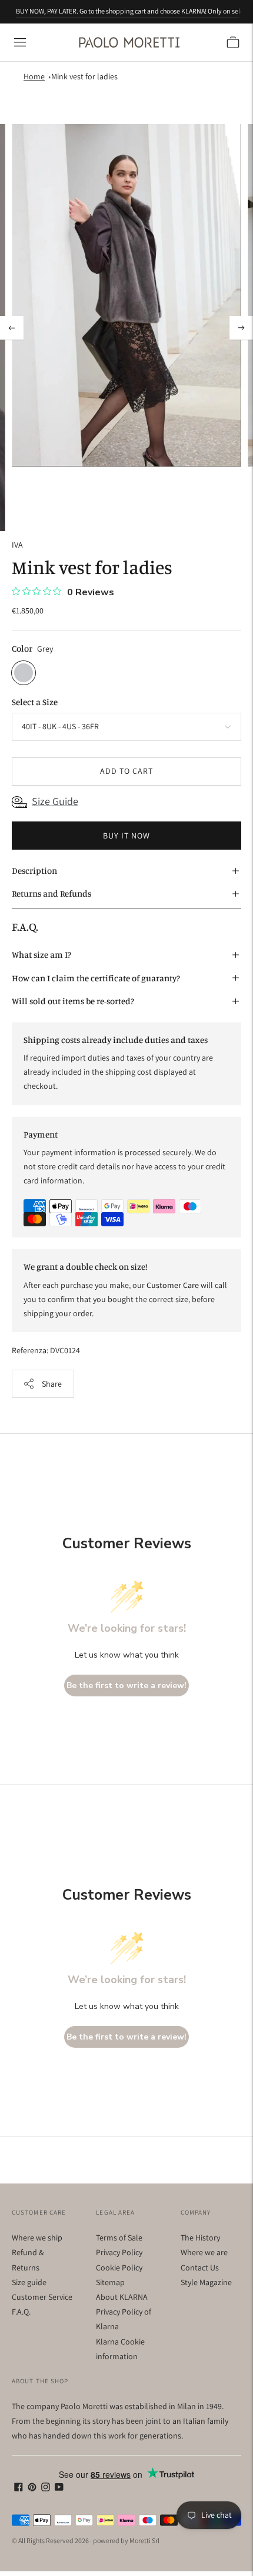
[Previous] (12, 328)
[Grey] (24, 673)
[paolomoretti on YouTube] (59, 2488)
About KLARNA (122, 2297)
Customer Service (42, 2297)
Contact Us (200, 2268)
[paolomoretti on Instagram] (46, 2488)
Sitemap (110, 2282)
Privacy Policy (119, 2252)
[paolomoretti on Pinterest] (32, 2488)
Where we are (204, 2252)
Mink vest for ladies (84, 76)
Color (22, 648)
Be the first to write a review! (126, 1686)
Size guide (29, 2282)
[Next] (241, 328)
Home (34, 76)
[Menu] (20, 42)
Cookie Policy (119, 2268)
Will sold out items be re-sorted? (73, 1001)
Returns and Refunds (51, 893)
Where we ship (37, 2238)
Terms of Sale (119, 2238)
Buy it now (126, 836)
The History (200, 2238)
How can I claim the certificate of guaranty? (96, 978)
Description (34, 871)
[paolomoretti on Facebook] (19, 2488)
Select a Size (35, 702)
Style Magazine (206, 2282)
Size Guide (55, 801)
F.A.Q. (21, 2312)
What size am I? (41, 955)
